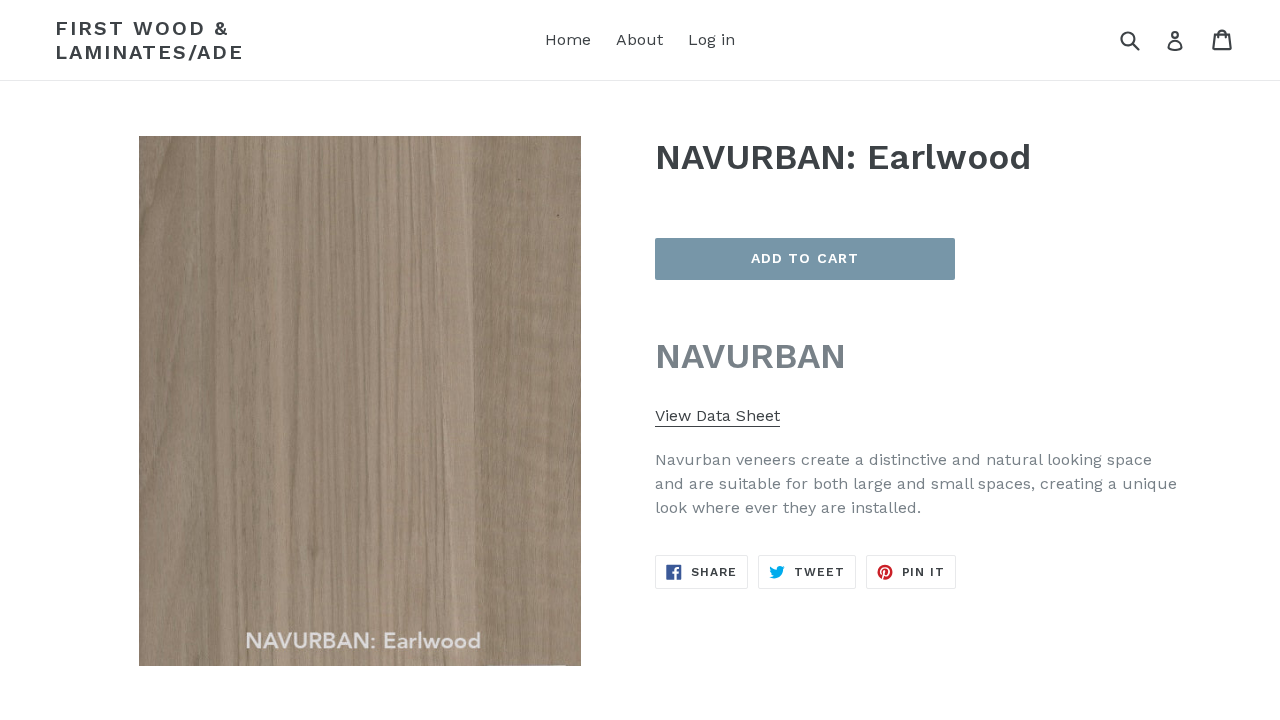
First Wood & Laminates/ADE (149, 40)
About (639, 39)
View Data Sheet (717, 415)
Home (568, 39)
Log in (711, 39)
